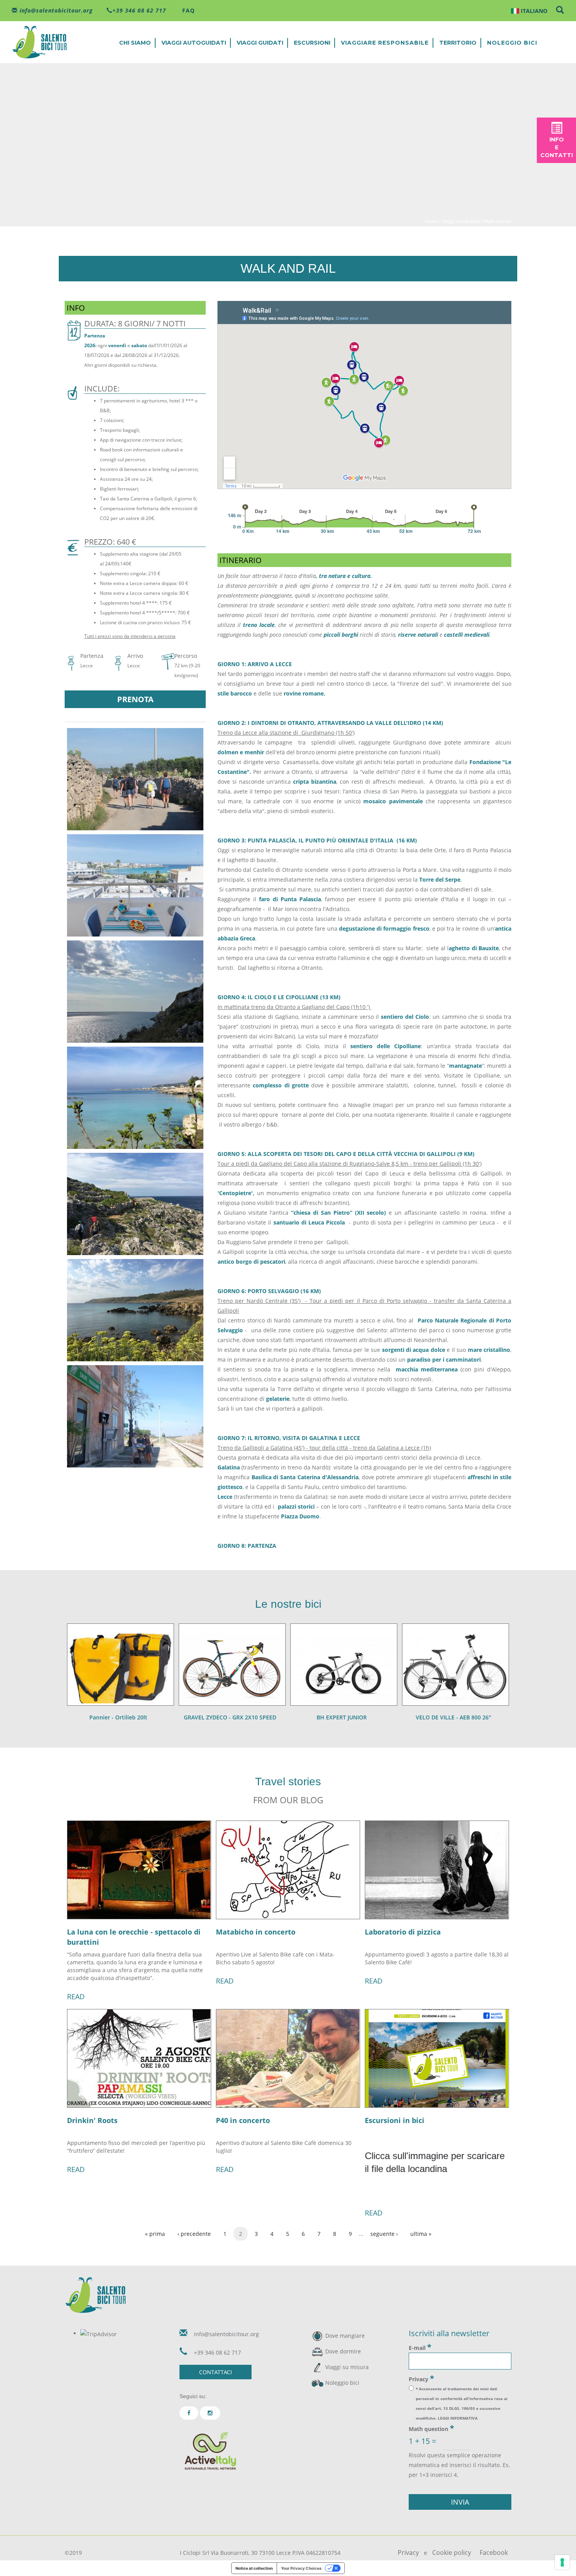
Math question (431, 2428)
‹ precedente (194, 2234)
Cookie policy (452, 2552)
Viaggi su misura (347, 2367)
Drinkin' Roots (92, 2120)
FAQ (187, 10)
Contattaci (216, 2372)
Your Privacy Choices (301, 2568)
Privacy (421, 2379)
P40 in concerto (243, 2120)
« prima (155, 2234)
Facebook (494, 2552)
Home (431, 221)
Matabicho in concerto (256, 1932)
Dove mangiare (345, 2336)
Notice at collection (254, 2568)
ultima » (421, 2234)
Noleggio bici (512, 43)
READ (76, 1996)
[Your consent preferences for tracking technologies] (562, 2562)
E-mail (420, 2347)
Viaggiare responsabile (385, 43)
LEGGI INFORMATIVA (458, 2418)
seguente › (384, 2234)
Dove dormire (343, 2351)
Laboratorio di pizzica (403, 1932)
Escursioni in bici (395, 2120)
